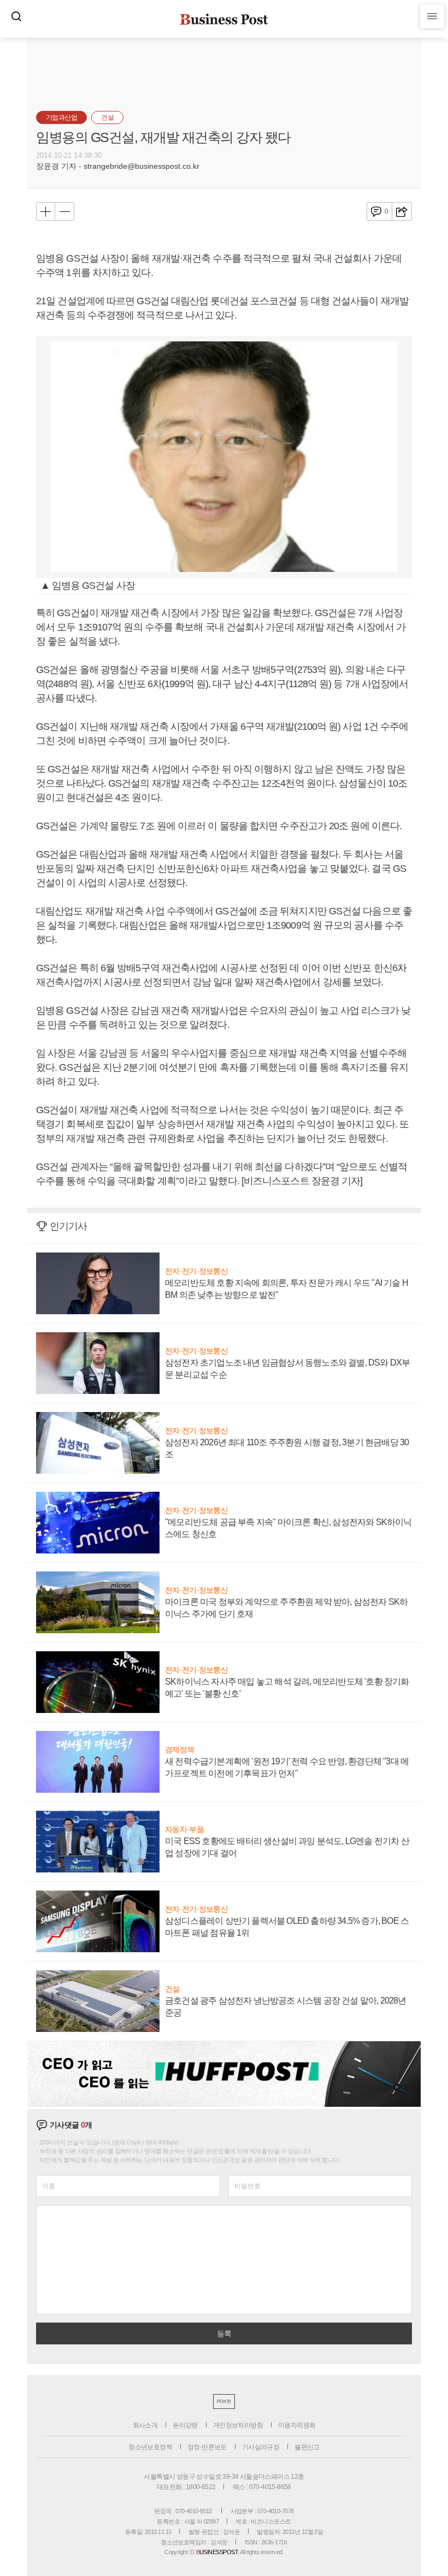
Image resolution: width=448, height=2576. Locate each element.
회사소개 (145, 2425)
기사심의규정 (261, 2447)
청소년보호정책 (150, 2447)
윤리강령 (185, 2425)
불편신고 (307, 2447)
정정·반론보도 (207, 2447)
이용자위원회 (297, 2425)
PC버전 (224, 2401)
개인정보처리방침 (238, 2425)
